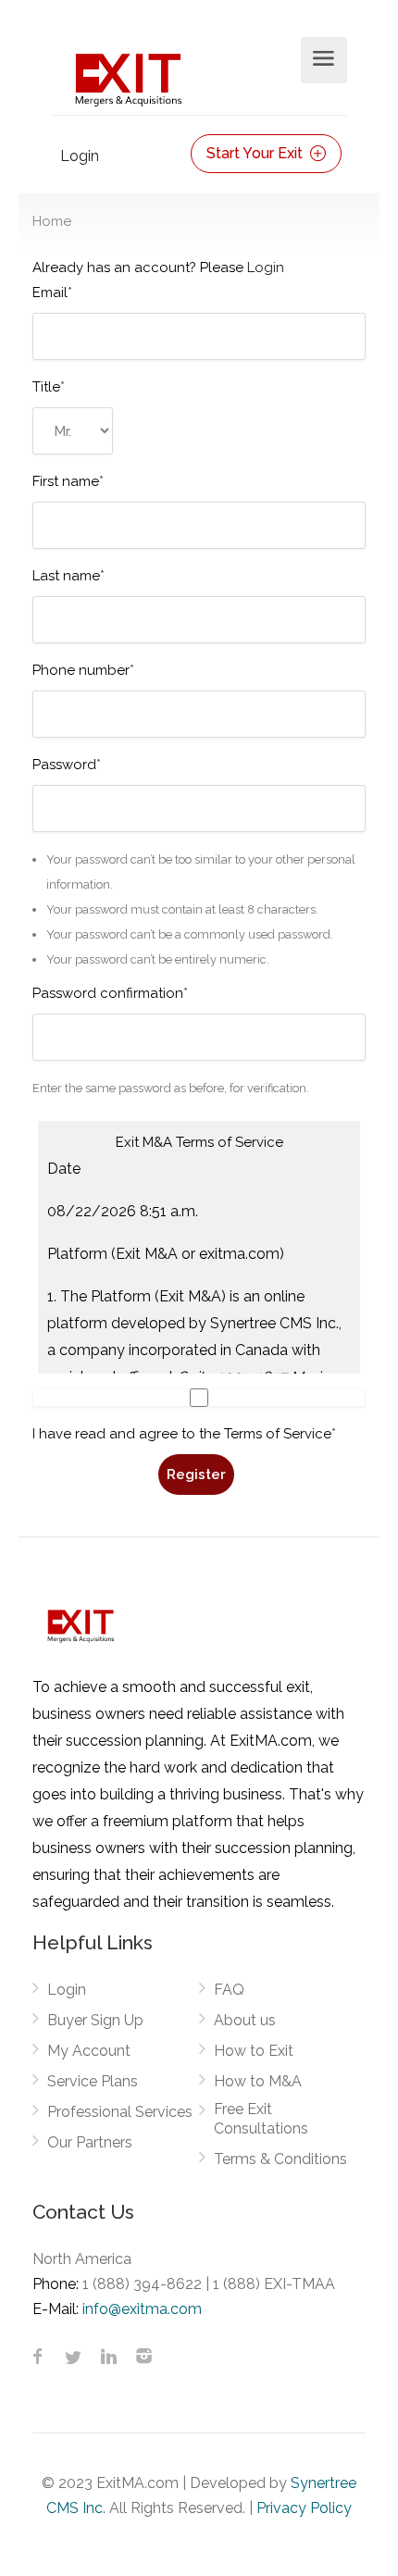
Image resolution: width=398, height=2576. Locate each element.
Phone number (83, 670)
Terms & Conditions (280, 2159)
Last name (68, 576)
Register (196, 1475)
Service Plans (93, 2081)
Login (80, 156)
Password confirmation (110, 993)
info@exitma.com (142, 2309)
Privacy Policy (304, 2508)
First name (68, 481)
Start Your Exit (256, 153)
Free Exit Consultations (261, 2119)
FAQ (229, 1990)
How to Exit (254, 2051)
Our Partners (90, 2142)
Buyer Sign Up (95, 2020)
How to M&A (258, 2081)
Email (52, 292)
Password (67, 765)
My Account (89, 2051)
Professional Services (120, 2112)
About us (245, 2020)
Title (49, 387)
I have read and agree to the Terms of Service (184, 1434)
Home (52, 221)
